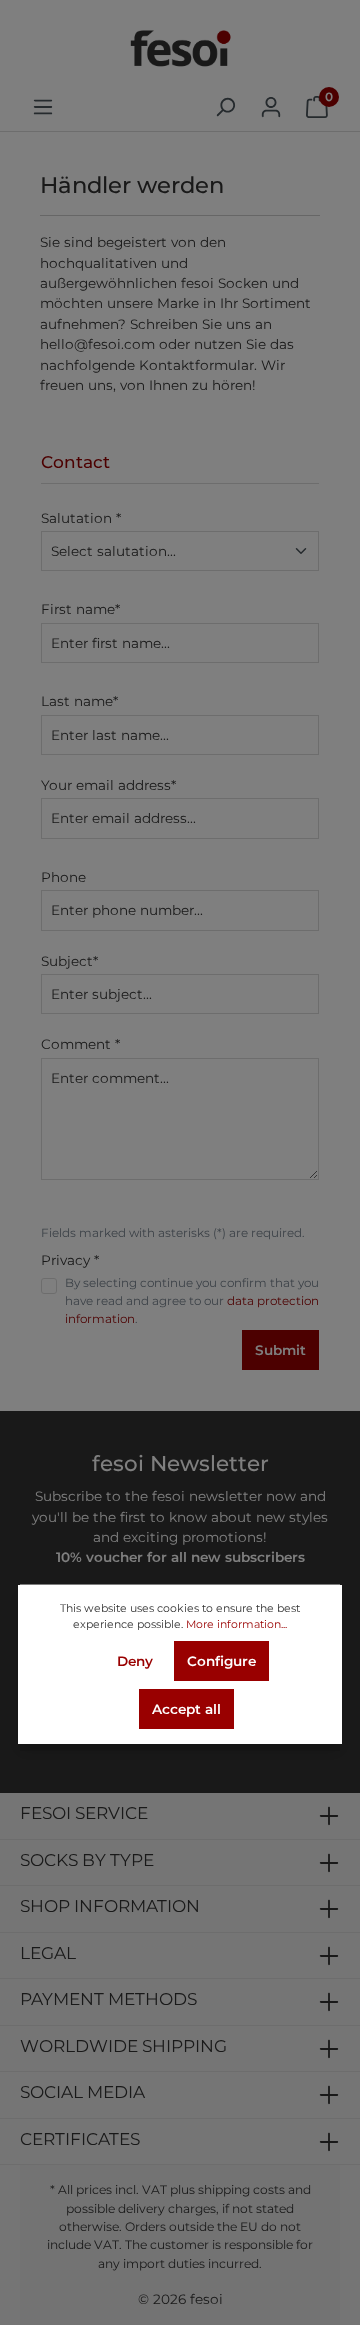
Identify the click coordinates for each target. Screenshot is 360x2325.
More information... (236, 1624)
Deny (135, 1661)
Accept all (186, 1709)
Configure (221, 1661)
